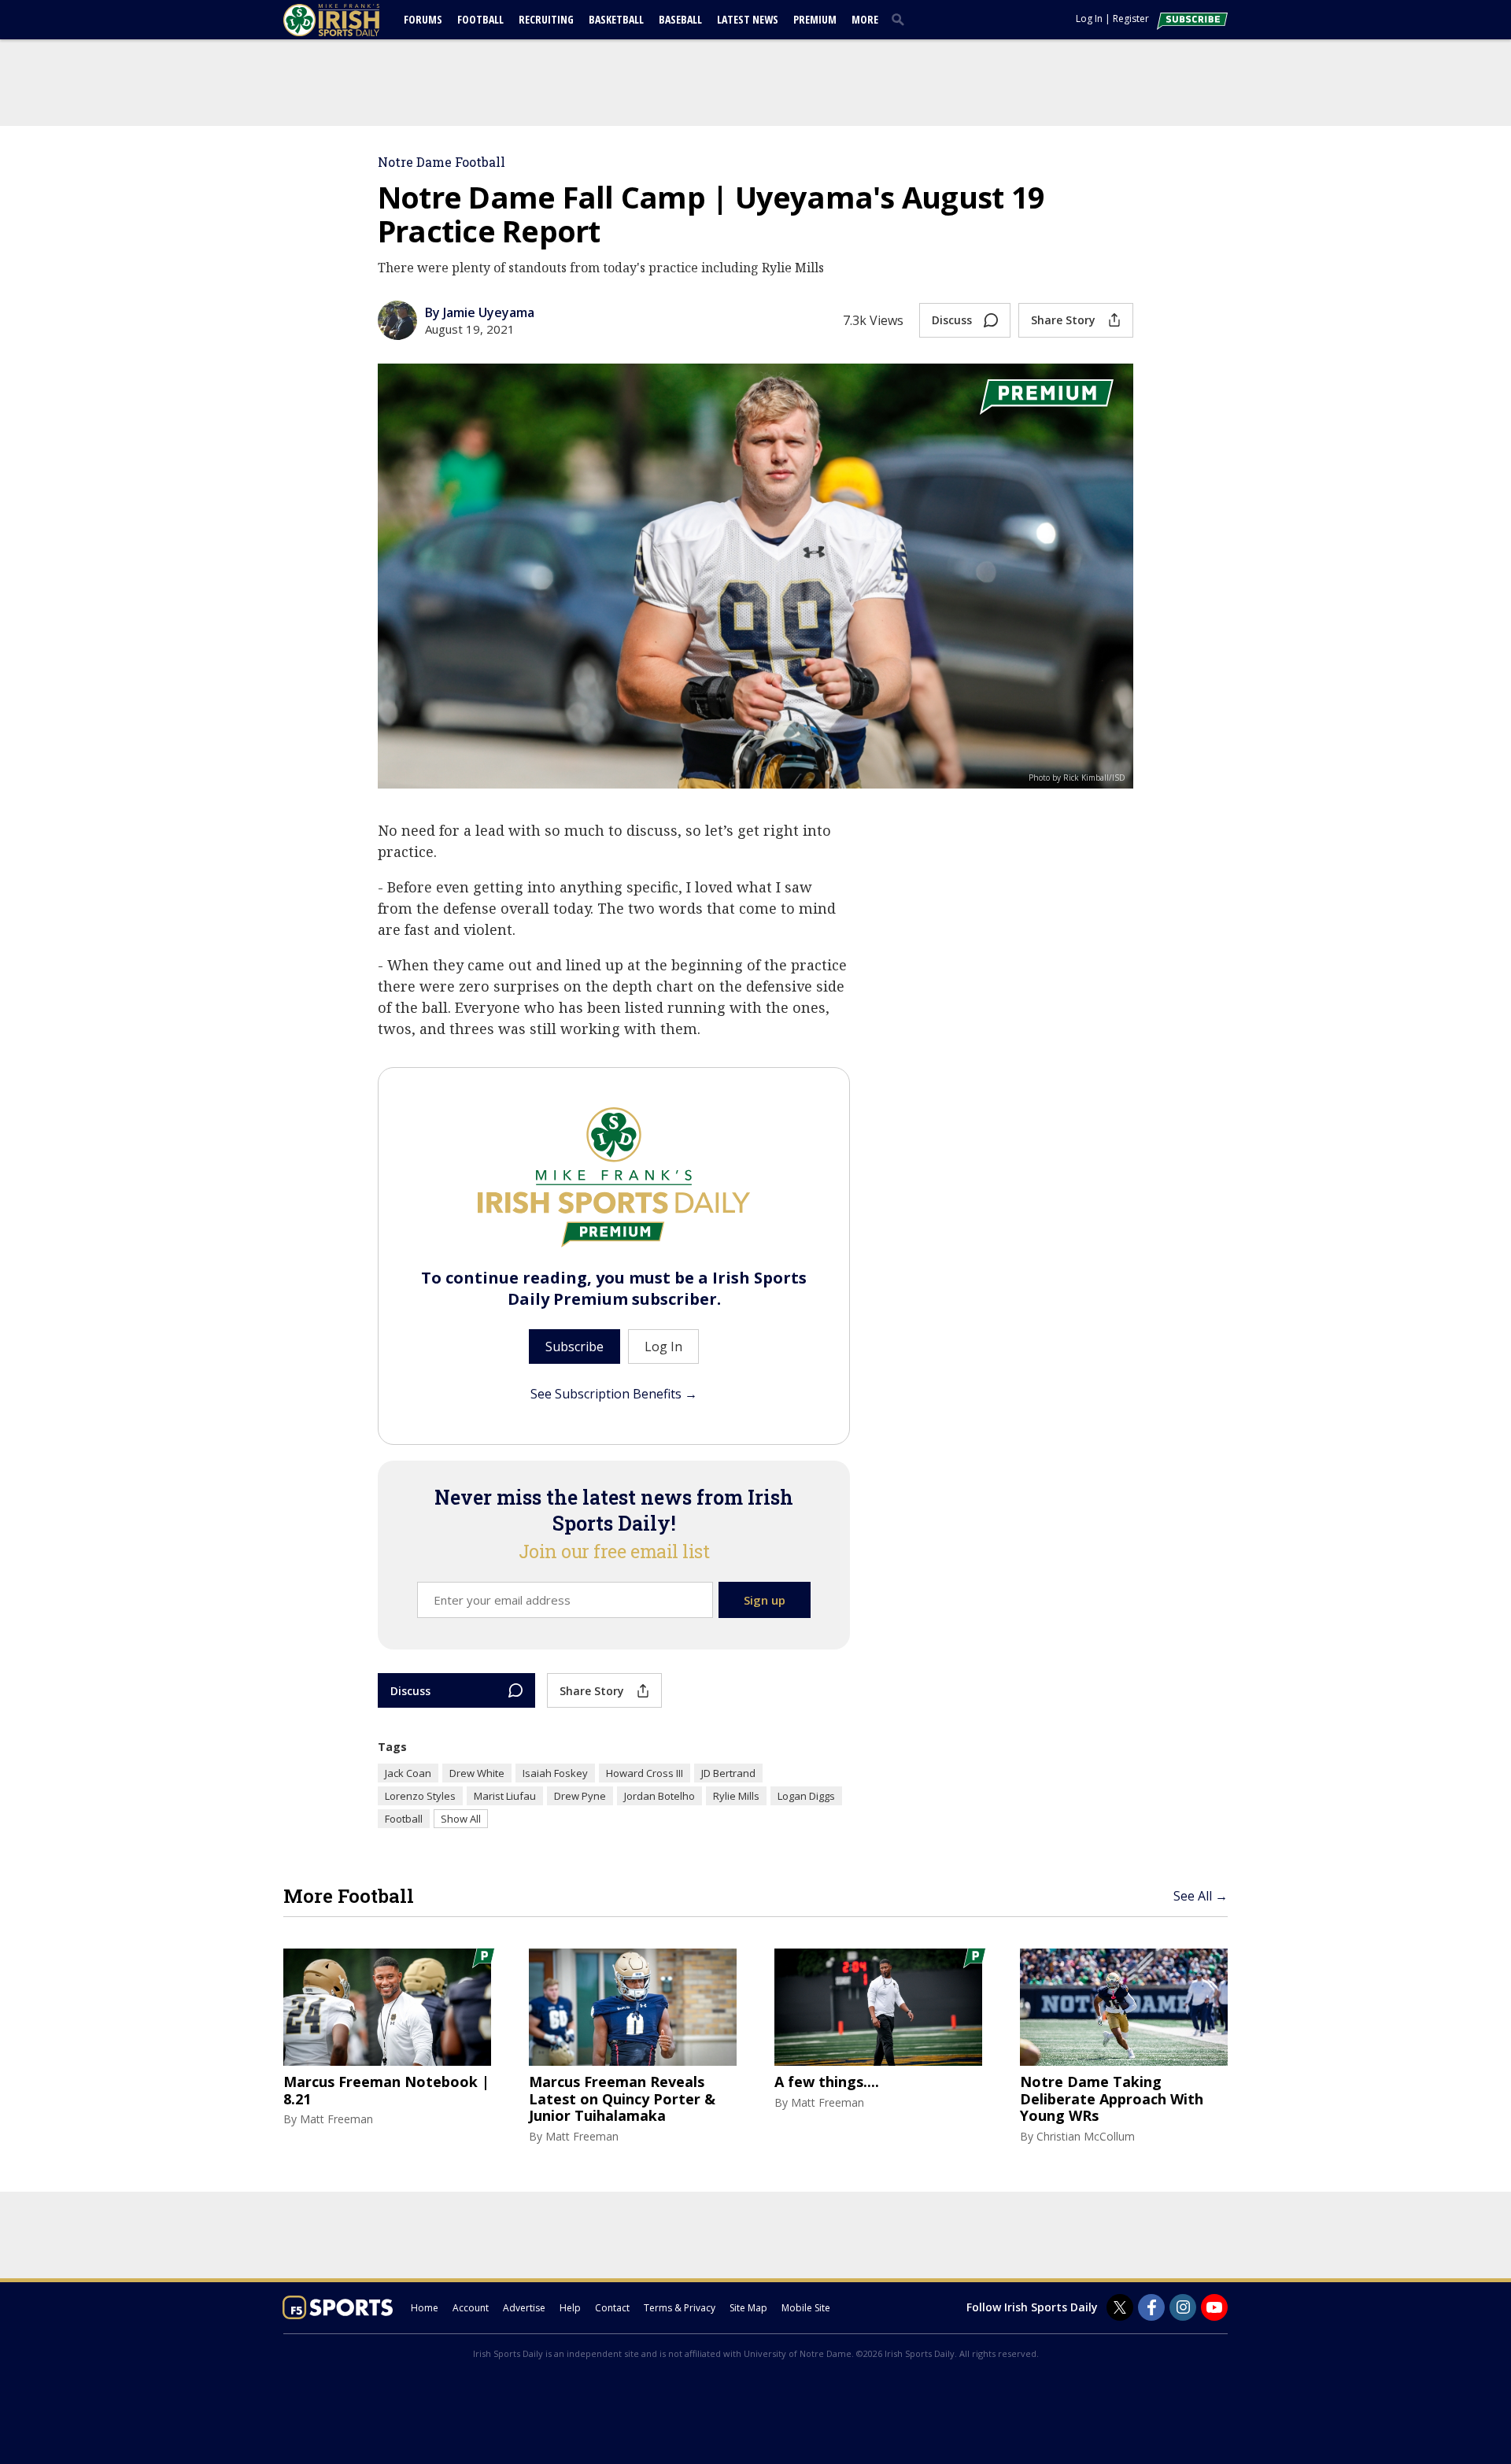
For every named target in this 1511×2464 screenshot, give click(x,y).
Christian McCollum (1086, 2136)
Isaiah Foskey (555, 1773)
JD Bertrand (728, 1773)
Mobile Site (806, 2308)
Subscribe (574, 1347)
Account (471, 2308)
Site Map (748, 2308)
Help (570, 2308)
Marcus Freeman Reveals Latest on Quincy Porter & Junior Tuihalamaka (622, 2099)
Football (480, 19)
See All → (1201, 1896)
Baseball (680, 19)
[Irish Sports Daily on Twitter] (1120, 2307)
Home (425, 2308)
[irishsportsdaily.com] (350, 20)
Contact (612, 2308)
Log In (1089, 18)
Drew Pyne (580, 1796)
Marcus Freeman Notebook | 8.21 (386, 2091)
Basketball (616, 19)
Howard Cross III (645, 1773)
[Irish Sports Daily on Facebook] (1151, 2307)
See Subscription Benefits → (614, 1394)
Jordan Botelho (659, 1796)
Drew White (477, 1773)
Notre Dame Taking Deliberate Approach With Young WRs (1112, 2099)
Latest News (748, 19)
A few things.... (827, 2082)
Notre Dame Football (441, 162)
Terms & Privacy (680, 2308)
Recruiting (546, 19)
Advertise (524, 2308)
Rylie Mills (736, 1796)
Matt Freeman (336, 2119)
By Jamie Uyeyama (480, 312)
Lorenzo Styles (420, 1796)
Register (1131, 18)
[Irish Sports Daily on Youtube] (1214, 2307)
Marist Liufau (505, 1796)
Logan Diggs (806, 1796)
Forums (423, 19)
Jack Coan (408, 1773)
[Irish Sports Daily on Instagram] (1183, 2307)
